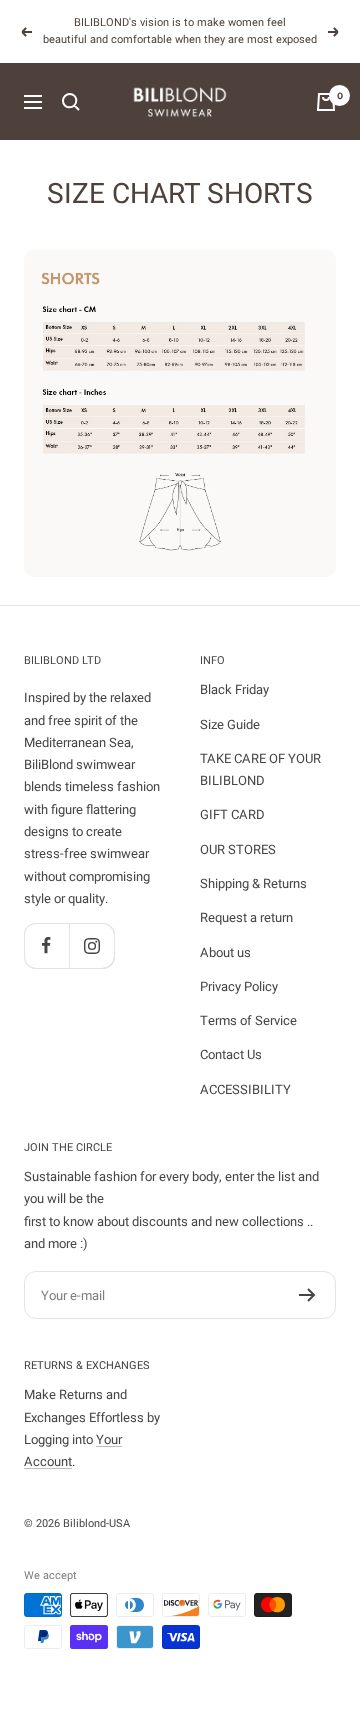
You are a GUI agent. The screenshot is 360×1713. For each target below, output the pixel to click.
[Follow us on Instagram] (91, 945)
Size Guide (230, 724)
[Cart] (326, 102)
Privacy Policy (239, 986)
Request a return (246, 917)
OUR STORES (238, 849)
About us (225, 952)
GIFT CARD (232, 814)
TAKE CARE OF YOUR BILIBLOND (260, 769)
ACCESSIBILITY (245, 1089)
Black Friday (234, 689)
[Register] (307, 1295)
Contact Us (231, 1054)
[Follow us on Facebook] (46, 945)
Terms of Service (248, 1020)
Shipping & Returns (253, 883)
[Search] (71, 102)
